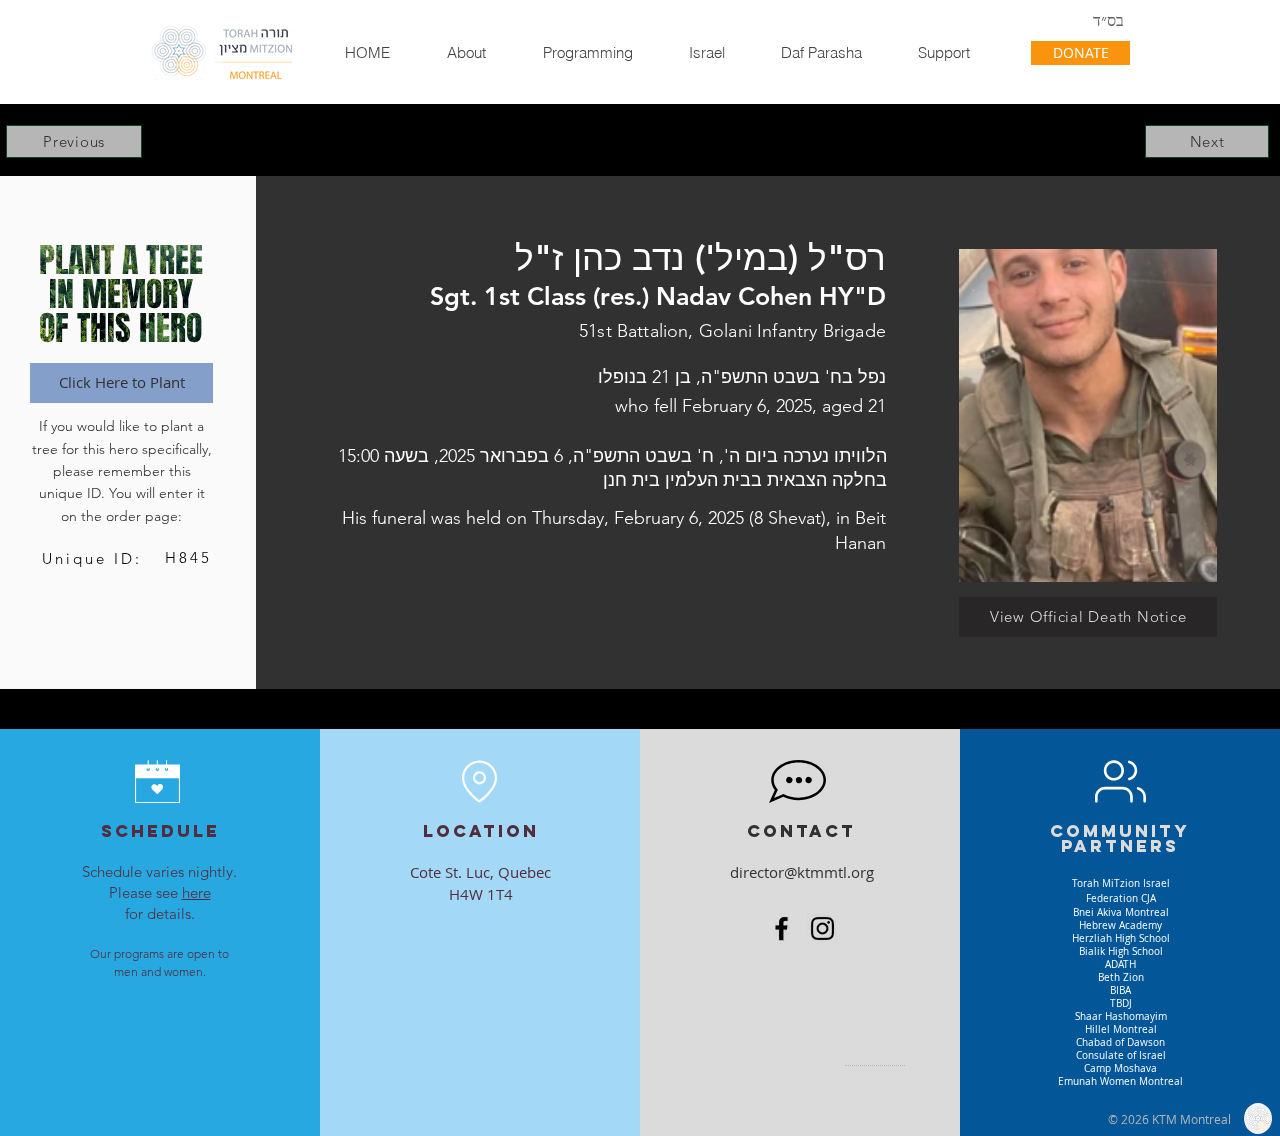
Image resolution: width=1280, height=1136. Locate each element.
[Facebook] (781, 928)
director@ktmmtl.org (802, 872)
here (196, 892)
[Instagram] (822, 928)
